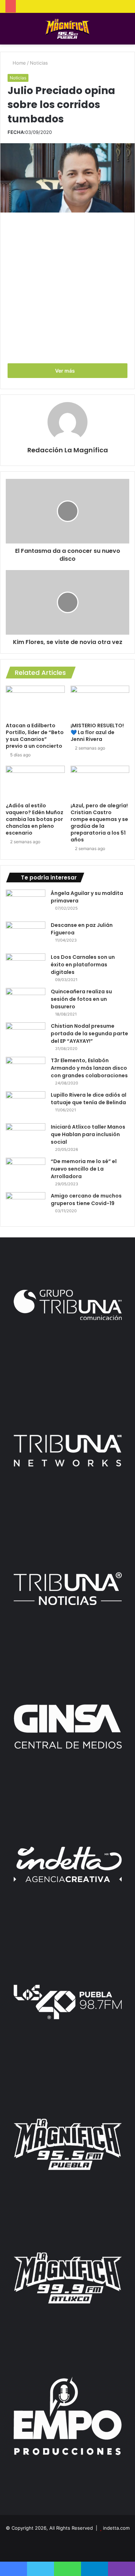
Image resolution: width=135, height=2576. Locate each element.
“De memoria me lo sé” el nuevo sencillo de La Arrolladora (84, 1169)
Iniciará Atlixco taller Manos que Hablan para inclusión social (88, 1134)
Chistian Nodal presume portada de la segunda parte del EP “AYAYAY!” (89, 1033)
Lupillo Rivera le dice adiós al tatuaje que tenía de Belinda (89, 1099)
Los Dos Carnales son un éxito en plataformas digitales (83, 965)
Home (19, 63)
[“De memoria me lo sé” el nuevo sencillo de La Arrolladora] (26, 1171)
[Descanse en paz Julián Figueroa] (26, 935)
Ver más (66, 371)
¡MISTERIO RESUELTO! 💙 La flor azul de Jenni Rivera (97, 732)
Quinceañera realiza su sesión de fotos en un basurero (81, 999)
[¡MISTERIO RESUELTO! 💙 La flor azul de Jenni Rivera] (100, 702)
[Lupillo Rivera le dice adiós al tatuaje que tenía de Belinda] (26, 1105)
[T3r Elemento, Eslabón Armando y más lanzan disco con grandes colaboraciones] (26, 1070)
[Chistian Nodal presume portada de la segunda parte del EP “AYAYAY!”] (26, 1036)
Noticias (39, 63)
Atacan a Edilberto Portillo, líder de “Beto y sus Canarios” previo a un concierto (35, 736)
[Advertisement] (67, 287)
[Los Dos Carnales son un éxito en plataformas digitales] (26, 967)
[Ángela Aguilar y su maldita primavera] (26, 903)
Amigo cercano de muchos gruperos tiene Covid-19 (86, 1200)
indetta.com (116, 2528)
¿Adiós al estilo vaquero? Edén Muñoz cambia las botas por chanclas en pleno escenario (35, 819)
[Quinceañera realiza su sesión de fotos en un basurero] (26, 1001)
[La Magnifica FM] (67, 29)
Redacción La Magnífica (68, 450)
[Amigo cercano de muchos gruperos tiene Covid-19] (26, 1206)
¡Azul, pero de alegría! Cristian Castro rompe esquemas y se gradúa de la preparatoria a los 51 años (99, 823)
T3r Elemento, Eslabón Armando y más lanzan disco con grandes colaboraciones (89, 1068)
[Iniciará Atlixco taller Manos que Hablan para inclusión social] (26, 1137)
